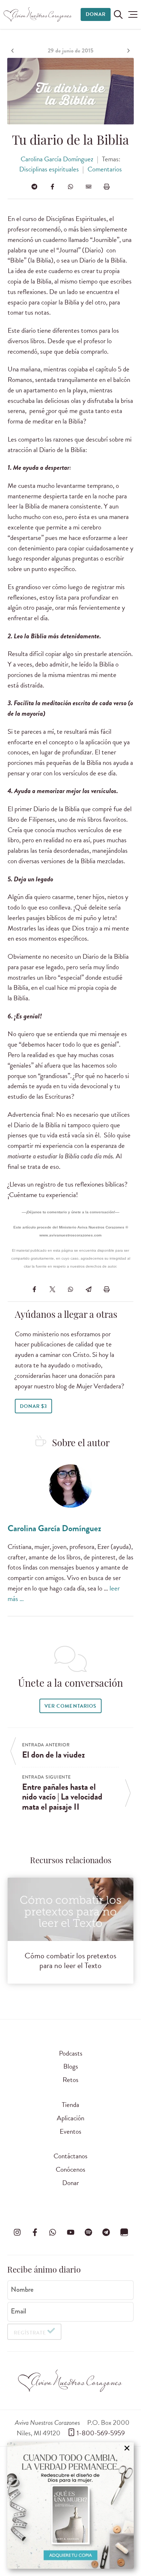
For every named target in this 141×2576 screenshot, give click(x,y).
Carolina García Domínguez (57, 159)
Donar (96, 14)
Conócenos (70, 2169)
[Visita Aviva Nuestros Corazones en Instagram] (17, 2232)
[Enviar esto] (89, 187)
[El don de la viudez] (13, 51)
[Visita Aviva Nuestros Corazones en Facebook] (35, 2232)
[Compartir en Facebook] (52, 187)
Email (18, 2311)
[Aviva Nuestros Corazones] (38, 14)
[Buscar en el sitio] (118, 14)
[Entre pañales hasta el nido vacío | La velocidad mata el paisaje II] (128, 51)
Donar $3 (33, 1406)
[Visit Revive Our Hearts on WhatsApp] (53, 2232)
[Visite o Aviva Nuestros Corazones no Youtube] (70, 2232)
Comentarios (105, 169)
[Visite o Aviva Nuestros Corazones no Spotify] (88, 2232)
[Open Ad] (70, 2505)
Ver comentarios (70, 1706)
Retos (70, 2080)
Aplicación (70, 2118)
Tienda (70, 2105)
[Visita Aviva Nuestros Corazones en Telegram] (106, 2232)
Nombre (22, 2290)
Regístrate (30, 2333)
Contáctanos (70, 2156)
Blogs (71, 2066)
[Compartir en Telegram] (34, 187)
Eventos (70, 2131)
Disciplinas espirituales (49, 169)
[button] (133, 14)
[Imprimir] (107, 187)
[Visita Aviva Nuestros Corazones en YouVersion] (124, 2232)
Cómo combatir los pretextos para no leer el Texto (70, 1960)
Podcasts (71, 2053)
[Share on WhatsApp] (70, 187)
